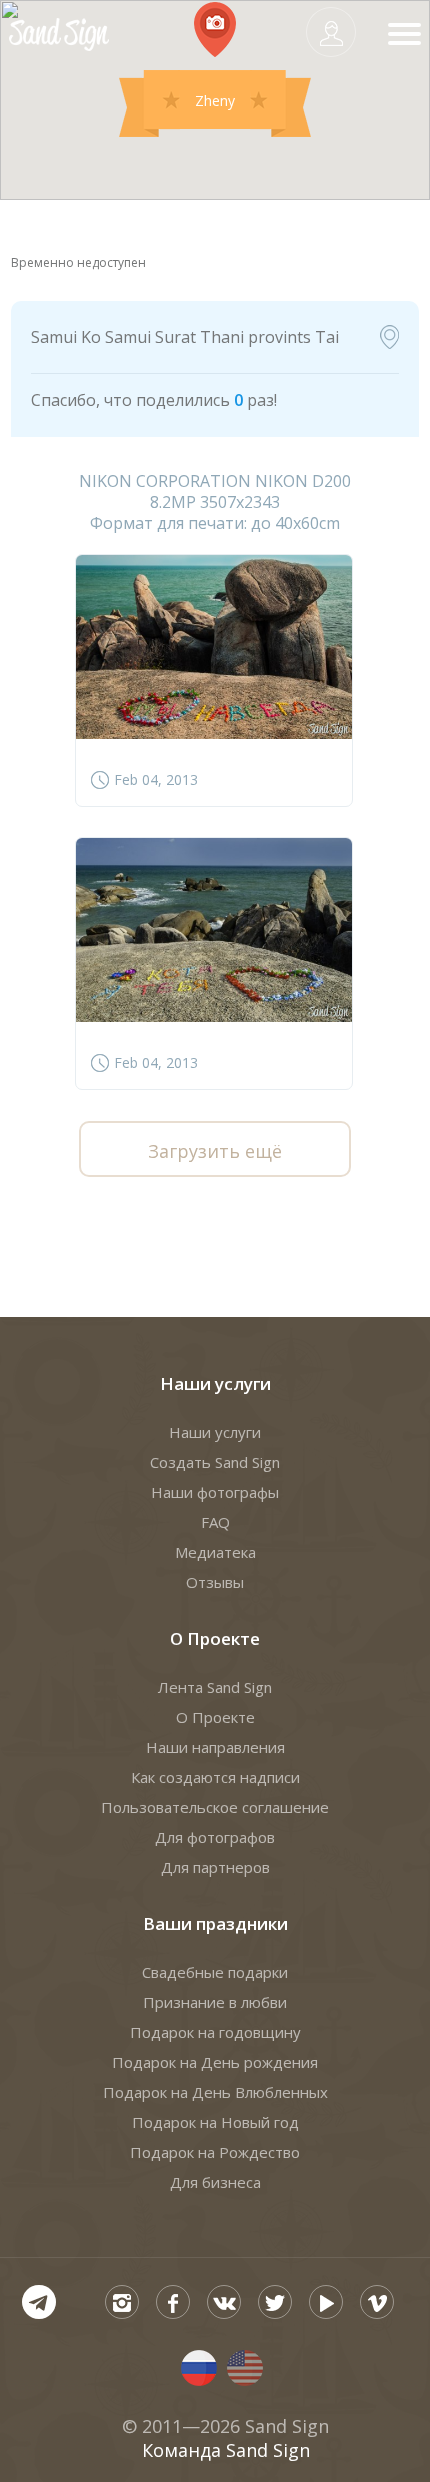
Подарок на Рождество (215, 2152)
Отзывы (215, 1582)
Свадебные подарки (215, 1972)
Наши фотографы (215, 1492)
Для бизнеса (215, 2182)
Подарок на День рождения (215, 2062)
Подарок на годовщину (215, 2032)
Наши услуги (215, 1383)
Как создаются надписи (215, 1777)
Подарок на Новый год (215, 2122)
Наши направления (215, 1747)
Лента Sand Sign (215, 1687)
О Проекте (215, 1638)
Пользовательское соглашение (215, 1807)
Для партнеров (215, 1867)
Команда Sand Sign (226, 2450)
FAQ (215, 1522)
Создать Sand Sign (215, 1462)
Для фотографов (215, 1837)
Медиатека (215, 1552)
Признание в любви (215, 2002)
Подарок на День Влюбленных (215, 2092)
